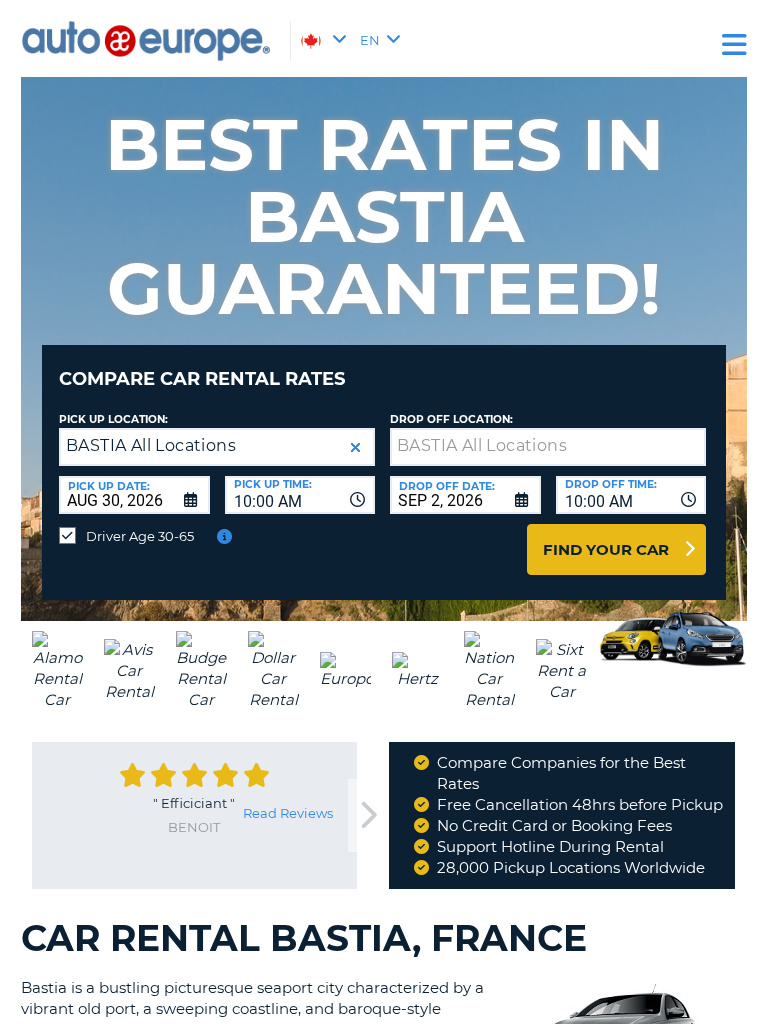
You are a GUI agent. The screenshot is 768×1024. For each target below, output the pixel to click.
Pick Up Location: (113, 419)
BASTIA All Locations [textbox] (151, 445)
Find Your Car (606, 549)
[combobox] (300, 495)
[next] (368, 815)
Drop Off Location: (451, 419)
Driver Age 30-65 (140, 536)
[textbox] (548, 447)
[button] (355, 447)
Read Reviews (288, 813)
